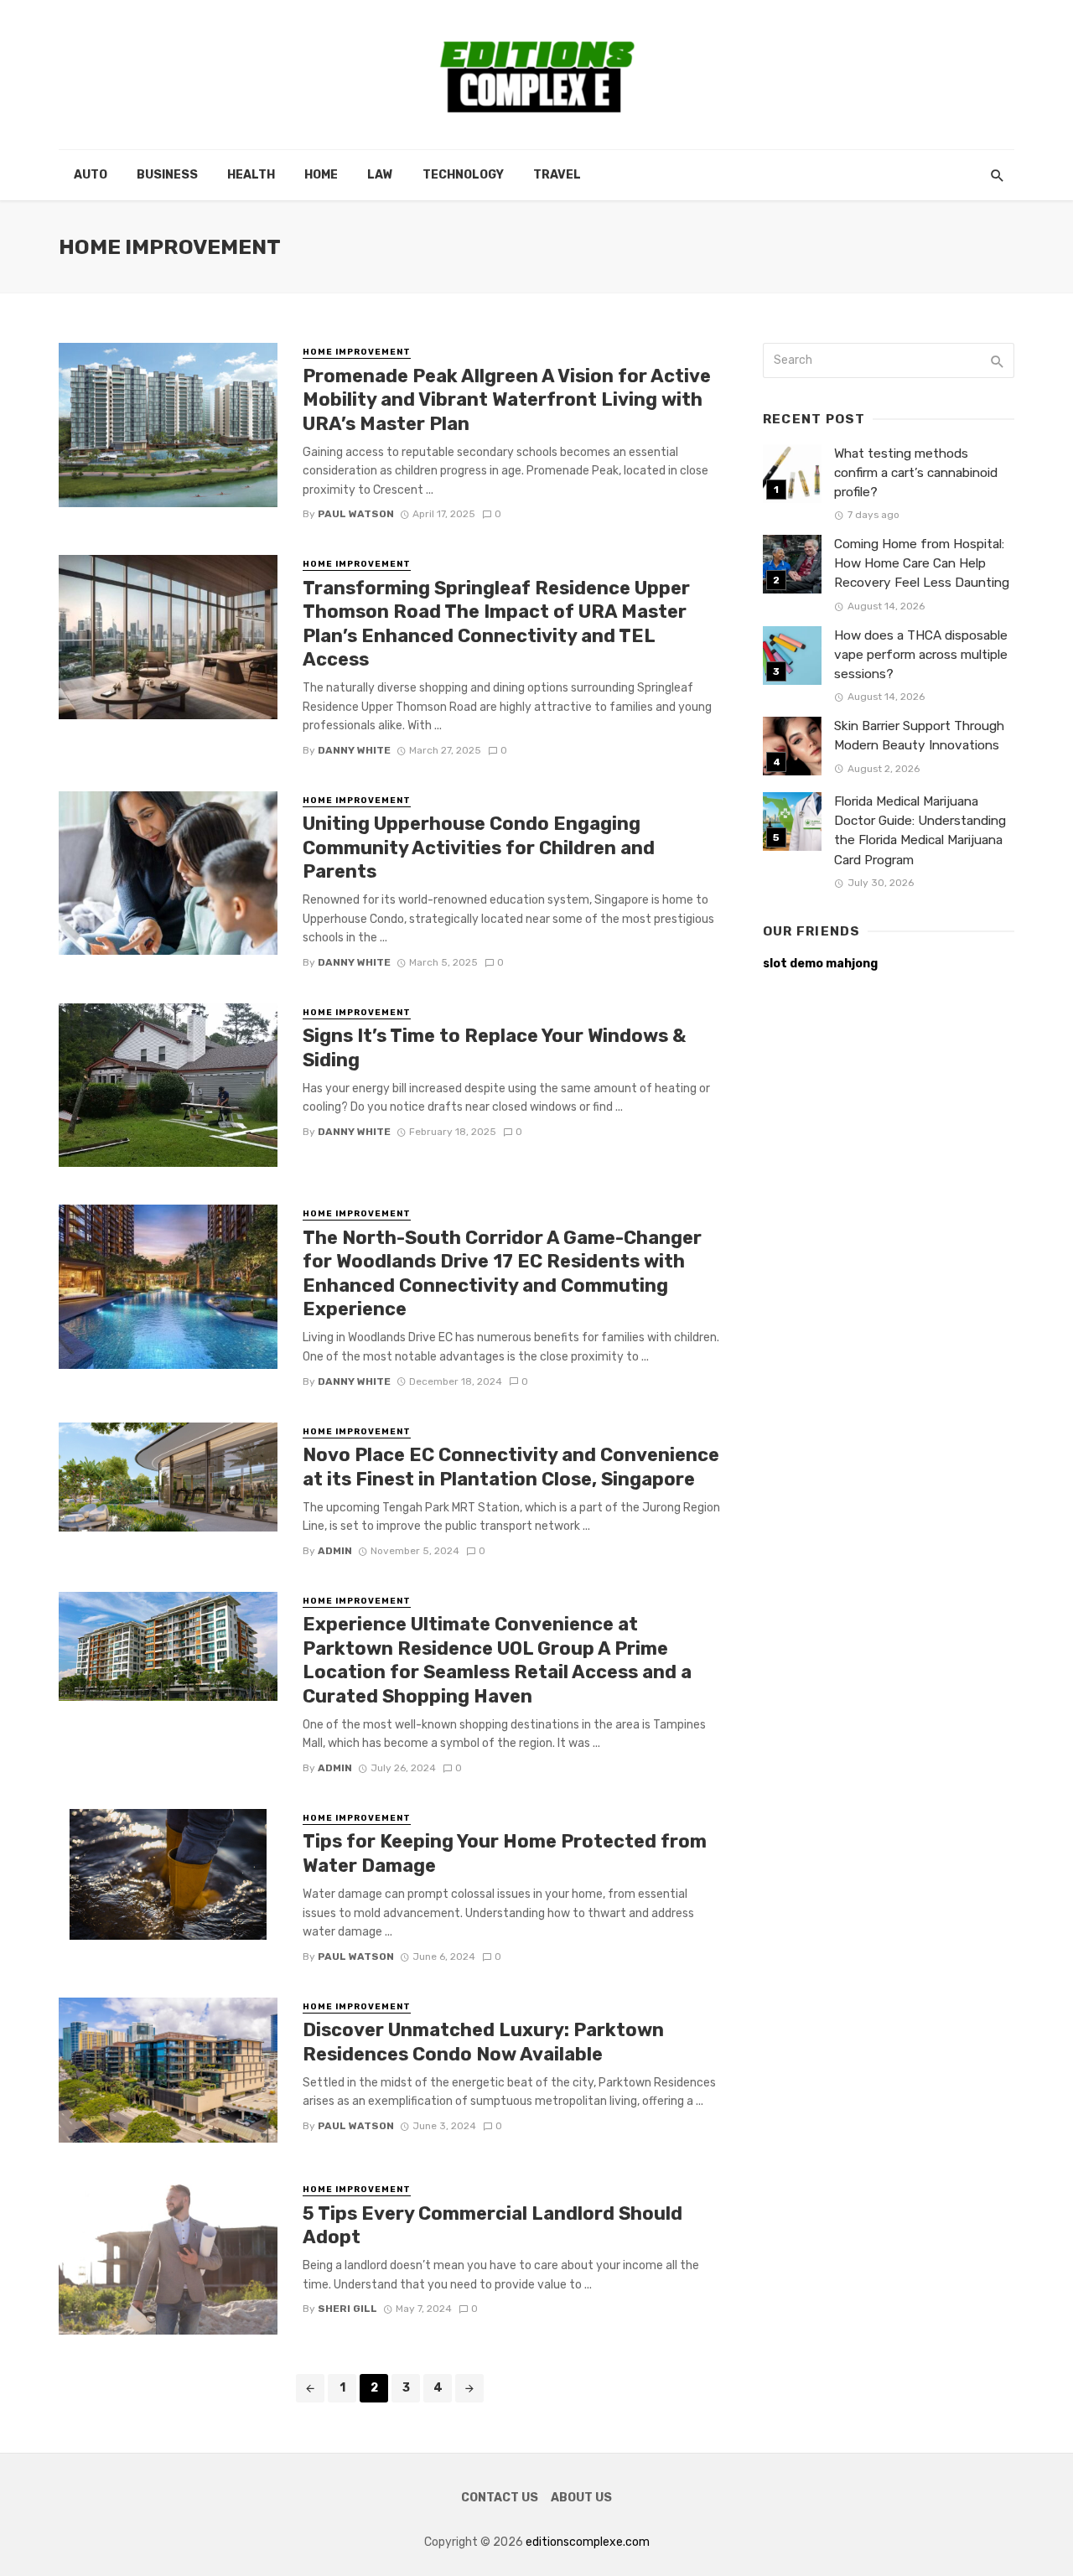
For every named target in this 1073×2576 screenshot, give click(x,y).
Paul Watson (356, 514)
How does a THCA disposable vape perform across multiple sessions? (921, 655)
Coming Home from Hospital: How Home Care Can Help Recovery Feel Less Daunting (922, 563)
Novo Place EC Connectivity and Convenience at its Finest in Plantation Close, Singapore (511, 1467)
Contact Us (500, 2498)
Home (321, 175)
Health (251, 175)
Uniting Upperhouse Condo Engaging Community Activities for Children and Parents (479, 847)
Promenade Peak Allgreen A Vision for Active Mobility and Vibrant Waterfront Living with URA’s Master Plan (507, 400)
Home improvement (357, 352)
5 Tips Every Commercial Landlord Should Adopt (492, 2225)
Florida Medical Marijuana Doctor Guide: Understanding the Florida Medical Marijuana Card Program (920, 830)
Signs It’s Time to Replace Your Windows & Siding (494, 1047)
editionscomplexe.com (588, 2542)
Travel (557, 175)
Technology (463, 175)
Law (380, 175)
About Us (581, 2498)
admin (335, 1551)
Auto (91, 175)
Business (167, 175)
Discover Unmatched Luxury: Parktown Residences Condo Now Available (483, 2042)
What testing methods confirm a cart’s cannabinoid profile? (916, 473)
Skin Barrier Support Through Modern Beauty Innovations (919, 736)
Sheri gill (347, 2309)
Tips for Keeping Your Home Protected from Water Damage (505, 1853)
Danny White (354, 750)
